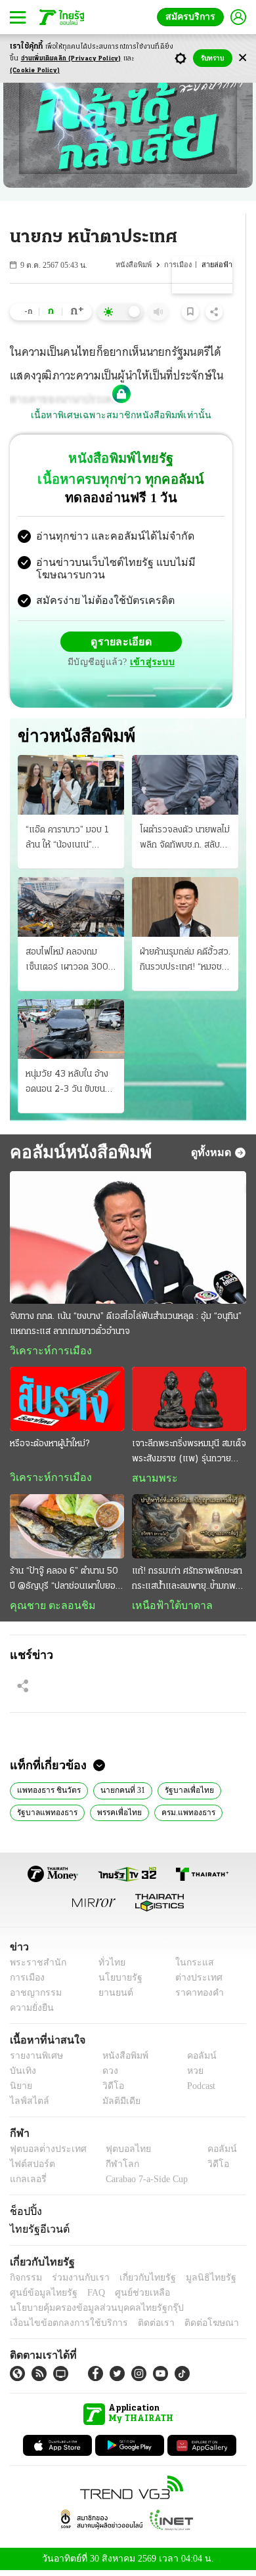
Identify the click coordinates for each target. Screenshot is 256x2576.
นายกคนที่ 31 (119, 1794)
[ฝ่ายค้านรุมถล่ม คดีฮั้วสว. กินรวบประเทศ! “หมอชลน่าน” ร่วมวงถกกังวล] (185, 908)
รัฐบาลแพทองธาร (46, 1816)
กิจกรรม (25, 2282)
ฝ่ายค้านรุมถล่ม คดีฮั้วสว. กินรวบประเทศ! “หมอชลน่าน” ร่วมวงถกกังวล (185, 962)
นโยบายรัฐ (116, 1983)
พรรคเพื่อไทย (116, 1816)
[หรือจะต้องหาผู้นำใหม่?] (67, 1402)
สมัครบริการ (193, 17)
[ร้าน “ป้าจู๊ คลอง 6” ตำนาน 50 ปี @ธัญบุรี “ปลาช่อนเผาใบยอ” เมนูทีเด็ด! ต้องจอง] (67, 1530)
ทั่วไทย (109, 1968)
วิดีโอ (109, 2091)
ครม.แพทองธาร (182, 1816)
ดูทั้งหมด (213, 1154)
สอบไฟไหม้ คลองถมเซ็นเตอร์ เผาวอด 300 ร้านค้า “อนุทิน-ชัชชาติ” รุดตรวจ (67, 962)
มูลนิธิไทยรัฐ (196, 2282)
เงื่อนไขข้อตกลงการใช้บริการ (61, 2328)
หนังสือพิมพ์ (135, 265)
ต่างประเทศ (194, 1983)
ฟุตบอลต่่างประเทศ (44, 2154)
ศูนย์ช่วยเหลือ (130, 2297)
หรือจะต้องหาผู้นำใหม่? (50, 1447)
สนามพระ (151, 1481)
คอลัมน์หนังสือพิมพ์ (76, 1154)
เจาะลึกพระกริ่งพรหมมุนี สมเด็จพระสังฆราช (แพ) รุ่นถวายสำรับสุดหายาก (189, 1455)
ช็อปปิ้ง (24, 2216)
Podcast (199, 2091)
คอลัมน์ (195, 2061)
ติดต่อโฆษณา (190, 2328)
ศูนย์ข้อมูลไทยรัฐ (40, 2297)
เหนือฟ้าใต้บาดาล (167, 1608)
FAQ (87, 2297)
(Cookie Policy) (35, 71)
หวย (190, 2076)
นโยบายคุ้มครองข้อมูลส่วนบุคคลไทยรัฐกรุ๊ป (87, 2312)
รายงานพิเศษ (34, 2061)
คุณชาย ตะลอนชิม (46, 1608)
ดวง (107, 2076)
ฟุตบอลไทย (117, 2154)
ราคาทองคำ (195, 1998)
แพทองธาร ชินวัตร (48, 1794)
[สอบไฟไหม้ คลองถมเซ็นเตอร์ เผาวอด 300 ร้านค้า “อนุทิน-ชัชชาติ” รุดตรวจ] (71, 908)
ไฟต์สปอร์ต (30, 2169)
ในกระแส (189, 1968)
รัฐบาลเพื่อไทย (182, 1794)
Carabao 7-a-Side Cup (144, 2184)
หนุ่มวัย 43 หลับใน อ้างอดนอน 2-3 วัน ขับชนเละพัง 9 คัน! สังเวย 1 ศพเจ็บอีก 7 (67, 1085)
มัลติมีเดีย (117, 2106)
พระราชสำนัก (34, 1968)
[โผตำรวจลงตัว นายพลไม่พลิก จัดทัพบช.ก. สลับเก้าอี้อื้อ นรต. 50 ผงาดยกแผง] (185, 786)
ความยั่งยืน (30, 2013)
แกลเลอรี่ (27, 2184)
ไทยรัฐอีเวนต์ (36, 2233)
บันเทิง (21, 2076)
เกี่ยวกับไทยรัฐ (138, 2282)
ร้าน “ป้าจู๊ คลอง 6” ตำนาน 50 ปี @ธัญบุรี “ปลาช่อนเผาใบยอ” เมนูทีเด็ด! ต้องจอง (64, 1583)
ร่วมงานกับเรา (76, 2282)
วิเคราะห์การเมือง (46, 1353)
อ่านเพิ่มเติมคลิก (71, 59)
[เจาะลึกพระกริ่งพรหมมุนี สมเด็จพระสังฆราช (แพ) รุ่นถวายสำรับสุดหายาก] (189, 1402)
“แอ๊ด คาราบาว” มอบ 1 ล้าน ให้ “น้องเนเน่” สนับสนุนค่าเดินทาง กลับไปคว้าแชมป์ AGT (69, 840)
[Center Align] (243, 58)
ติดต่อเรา (139, 2328)
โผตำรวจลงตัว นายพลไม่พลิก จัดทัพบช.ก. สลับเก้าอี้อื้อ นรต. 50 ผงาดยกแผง (185, 840)
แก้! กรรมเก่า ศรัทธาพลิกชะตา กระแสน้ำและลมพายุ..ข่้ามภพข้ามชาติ (187, 1583)
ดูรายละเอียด (121, 643)
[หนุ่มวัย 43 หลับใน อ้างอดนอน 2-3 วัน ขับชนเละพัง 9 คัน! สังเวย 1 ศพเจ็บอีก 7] (71, 1030)
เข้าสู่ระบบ (150, 664)
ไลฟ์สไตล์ (27, 2106)
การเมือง (179, 265)
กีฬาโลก (112, 2169)
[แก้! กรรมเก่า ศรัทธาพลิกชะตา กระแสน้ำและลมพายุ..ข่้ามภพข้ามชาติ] (189, 1530)
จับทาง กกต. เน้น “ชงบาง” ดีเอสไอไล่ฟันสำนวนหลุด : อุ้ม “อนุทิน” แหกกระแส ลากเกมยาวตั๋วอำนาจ (126, 1326)
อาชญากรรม (33, 1998)
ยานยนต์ (112, 1998)
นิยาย (20, 2091)
